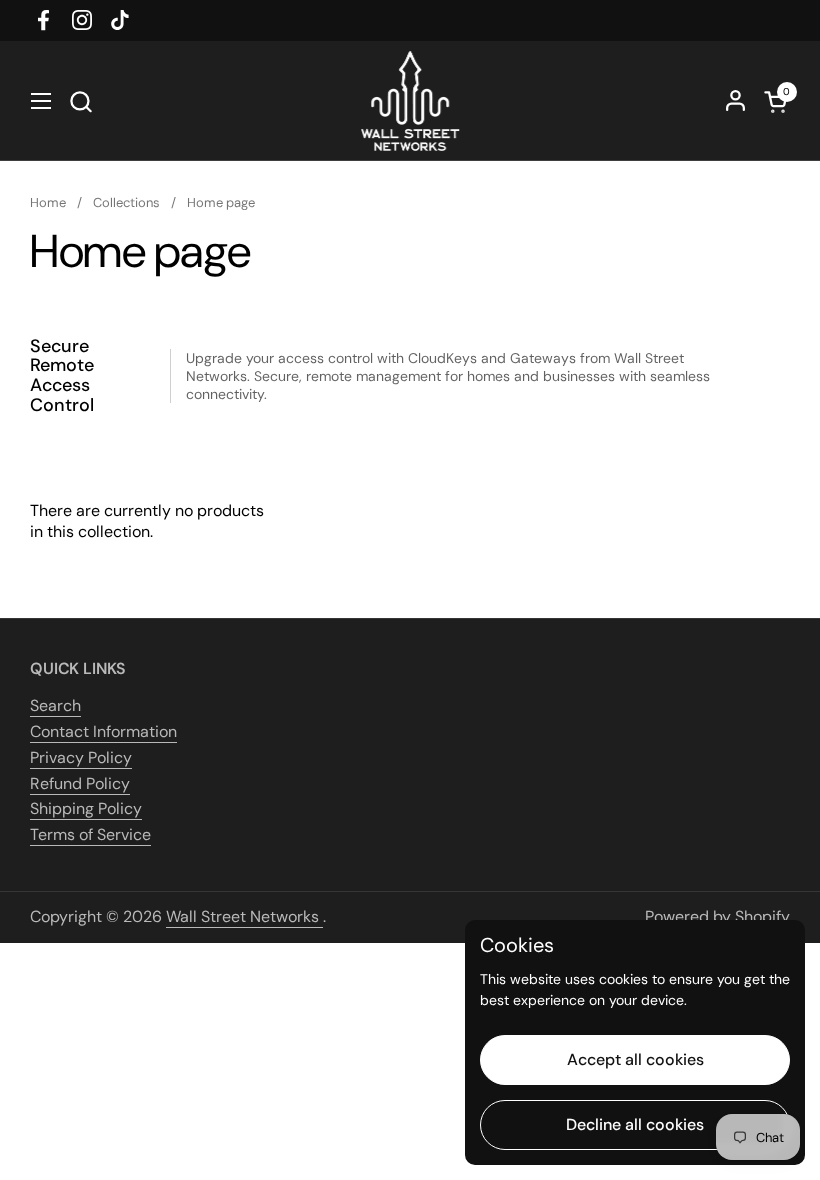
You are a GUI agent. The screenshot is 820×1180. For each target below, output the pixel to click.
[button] (80, 101)
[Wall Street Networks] (410, 101)
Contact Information (103, 731)
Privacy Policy (81, 757)
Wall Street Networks (244, 916)
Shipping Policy (86, 808)
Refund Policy (80, 783)
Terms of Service (90, 834)
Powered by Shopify (717, 916)
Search (55, 705)
